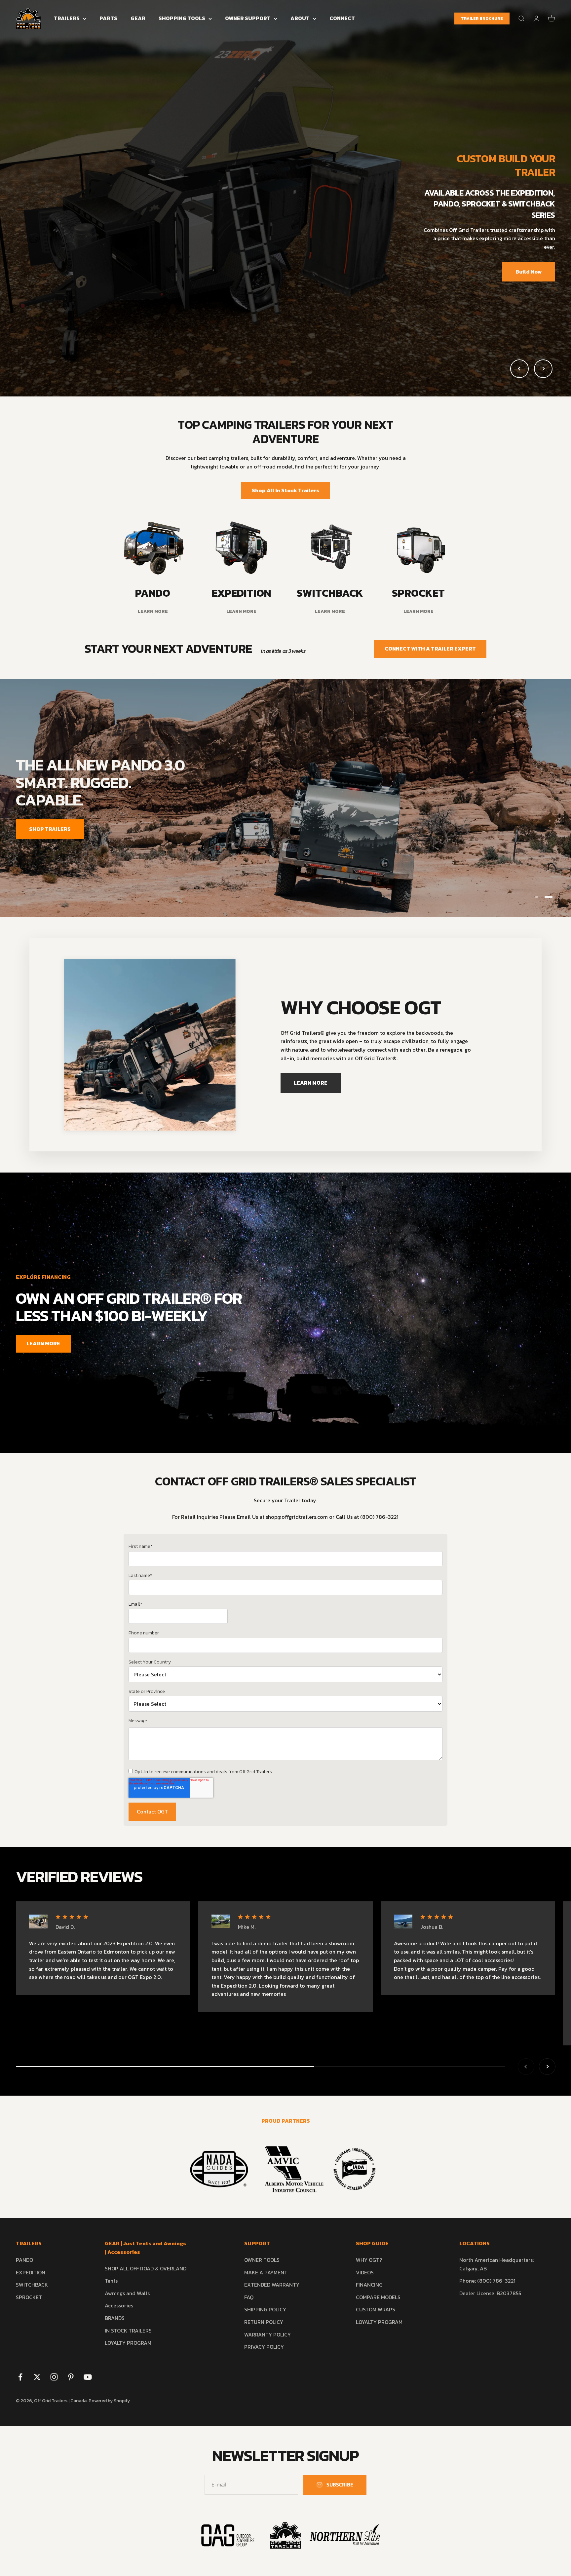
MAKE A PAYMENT (266, 2272)
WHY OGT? (369, 2260)
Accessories (119, 2305)
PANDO (24, 2260)
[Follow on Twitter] (37, 2377)
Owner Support (248, 18)
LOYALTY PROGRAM (128, 2343)
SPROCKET (29, 2297)
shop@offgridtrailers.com (297, 1517)
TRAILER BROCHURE (482, 19)
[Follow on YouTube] (88, 2377)
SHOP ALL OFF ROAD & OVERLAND (146, 2268)
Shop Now (42, 264)
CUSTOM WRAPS (376, 2309)
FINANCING (369, 2285)
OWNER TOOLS (262, 2260)
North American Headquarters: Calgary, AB (496, 2264)
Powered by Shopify (109, 2401)
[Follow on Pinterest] (71, 2377)
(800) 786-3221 (379, 1517)
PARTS (108, 18)
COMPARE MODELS (378, 2297)
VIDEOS (365, 2272)
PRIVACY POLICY (264, 2347)
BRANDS (115, 2318)
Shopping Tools (182, 18)
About (300, 18)
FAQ (249, 2297)
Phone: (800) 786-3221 (487, 2281)
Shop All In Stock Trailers (285, 490)
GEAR (138, 18)
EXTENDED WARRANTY (272, 2285)
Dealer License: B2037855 (490, 2293)
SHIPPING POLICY (265, 2309)
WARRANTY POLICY (267, 2334)
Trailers (67, 18)
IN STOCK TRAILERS (128, 2331)
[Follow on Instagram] (54, 2377)
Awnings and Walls (127, 2293)
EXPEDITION (31, 2272)
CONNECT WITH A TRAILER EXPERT (430, 649)
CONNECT (342, 18)
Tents (111, 2281)
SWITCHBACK (32, 2285)
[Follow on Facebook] (20, 2377)
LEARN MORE (525, 820)
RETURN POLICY (264, 2322)
